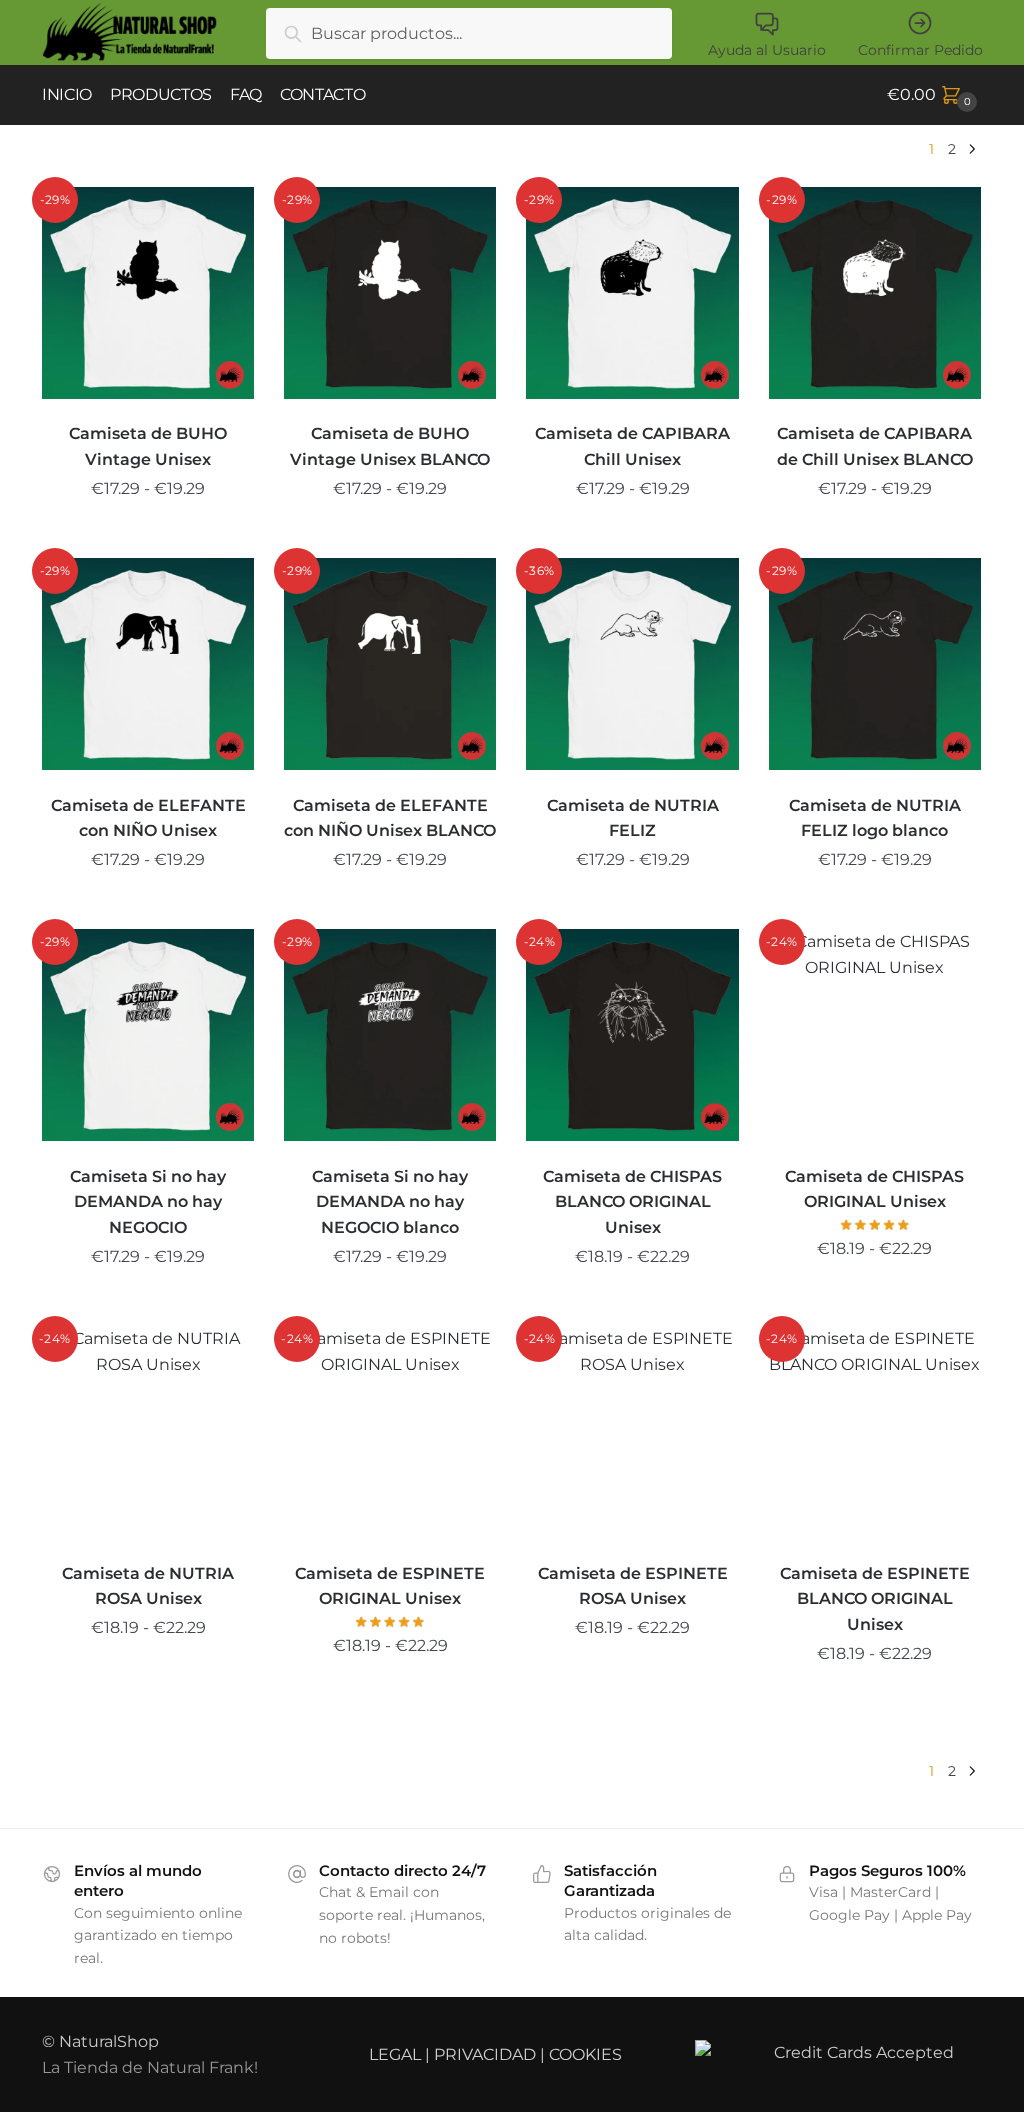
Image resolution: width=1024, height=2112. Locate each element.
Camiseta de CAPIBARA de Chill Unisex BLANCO (875, 446)
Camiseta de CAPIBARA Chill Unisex (632, 446)
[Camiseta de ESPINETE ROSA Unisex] (632, 1432)
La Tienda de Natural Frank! (150, 2067)
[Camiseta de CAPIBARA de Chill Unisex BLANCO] (875, 293)
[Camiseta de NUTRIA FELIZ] (632, 664)
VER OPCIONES (148, 535)
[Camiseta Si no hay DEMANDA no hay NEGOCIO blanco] (390, 1035)
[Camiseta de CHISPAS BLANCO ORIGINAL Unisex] (632, 1035)
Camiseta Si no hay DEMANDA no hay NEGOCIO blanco (390, 1202)
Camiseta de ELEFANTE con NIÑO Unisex (148, 818)
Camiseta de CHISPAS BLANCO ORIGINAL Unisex (632, 1202)
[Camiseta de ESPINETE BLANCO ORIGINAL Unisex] (875, 1432)
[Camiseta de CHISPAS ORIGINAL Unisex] (875, 1035)
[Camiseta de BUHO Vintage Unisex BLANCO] (390, 293)
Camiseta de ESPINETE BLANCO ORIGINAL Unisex (875, 1599)
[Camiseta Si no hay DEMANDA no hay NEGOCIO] (148, 1035)
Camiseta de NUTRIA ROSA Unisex (148, 1586)
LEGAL (395, 2054)
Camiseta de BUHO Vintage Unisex (148, 446)
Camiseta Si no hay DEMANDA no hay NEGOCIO (148, 1202)
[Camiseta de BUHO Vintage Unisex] (148, 293)
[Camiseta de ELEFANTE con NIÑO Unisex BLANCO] (390, 664)
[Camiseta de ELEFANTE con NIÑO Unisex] (148, 664)
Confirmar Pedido (920, 50)
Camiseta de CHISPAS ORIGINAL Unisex (874, 1189)
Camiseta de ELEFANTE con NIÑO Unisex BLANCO (390, 818)
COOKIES (585, 2054)
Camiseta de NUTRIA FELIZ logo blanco (875, 818)
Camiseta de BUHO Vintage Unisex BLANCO (390, 446)
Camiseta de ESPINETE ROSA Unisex (633, 1586)
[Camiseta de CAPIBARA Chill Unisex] (632, 293)
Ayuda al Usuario (767, 50)
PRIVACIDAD (485, 2054)
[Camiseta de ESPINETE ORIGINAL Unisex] (390, 1432)
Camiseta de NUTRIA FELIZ (633, 818)
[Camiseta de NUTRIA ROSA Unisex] (148, 1432)
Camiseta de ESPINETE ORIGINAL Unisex (390, 1586)
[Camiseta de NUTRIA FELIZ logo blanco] (875, 664)
